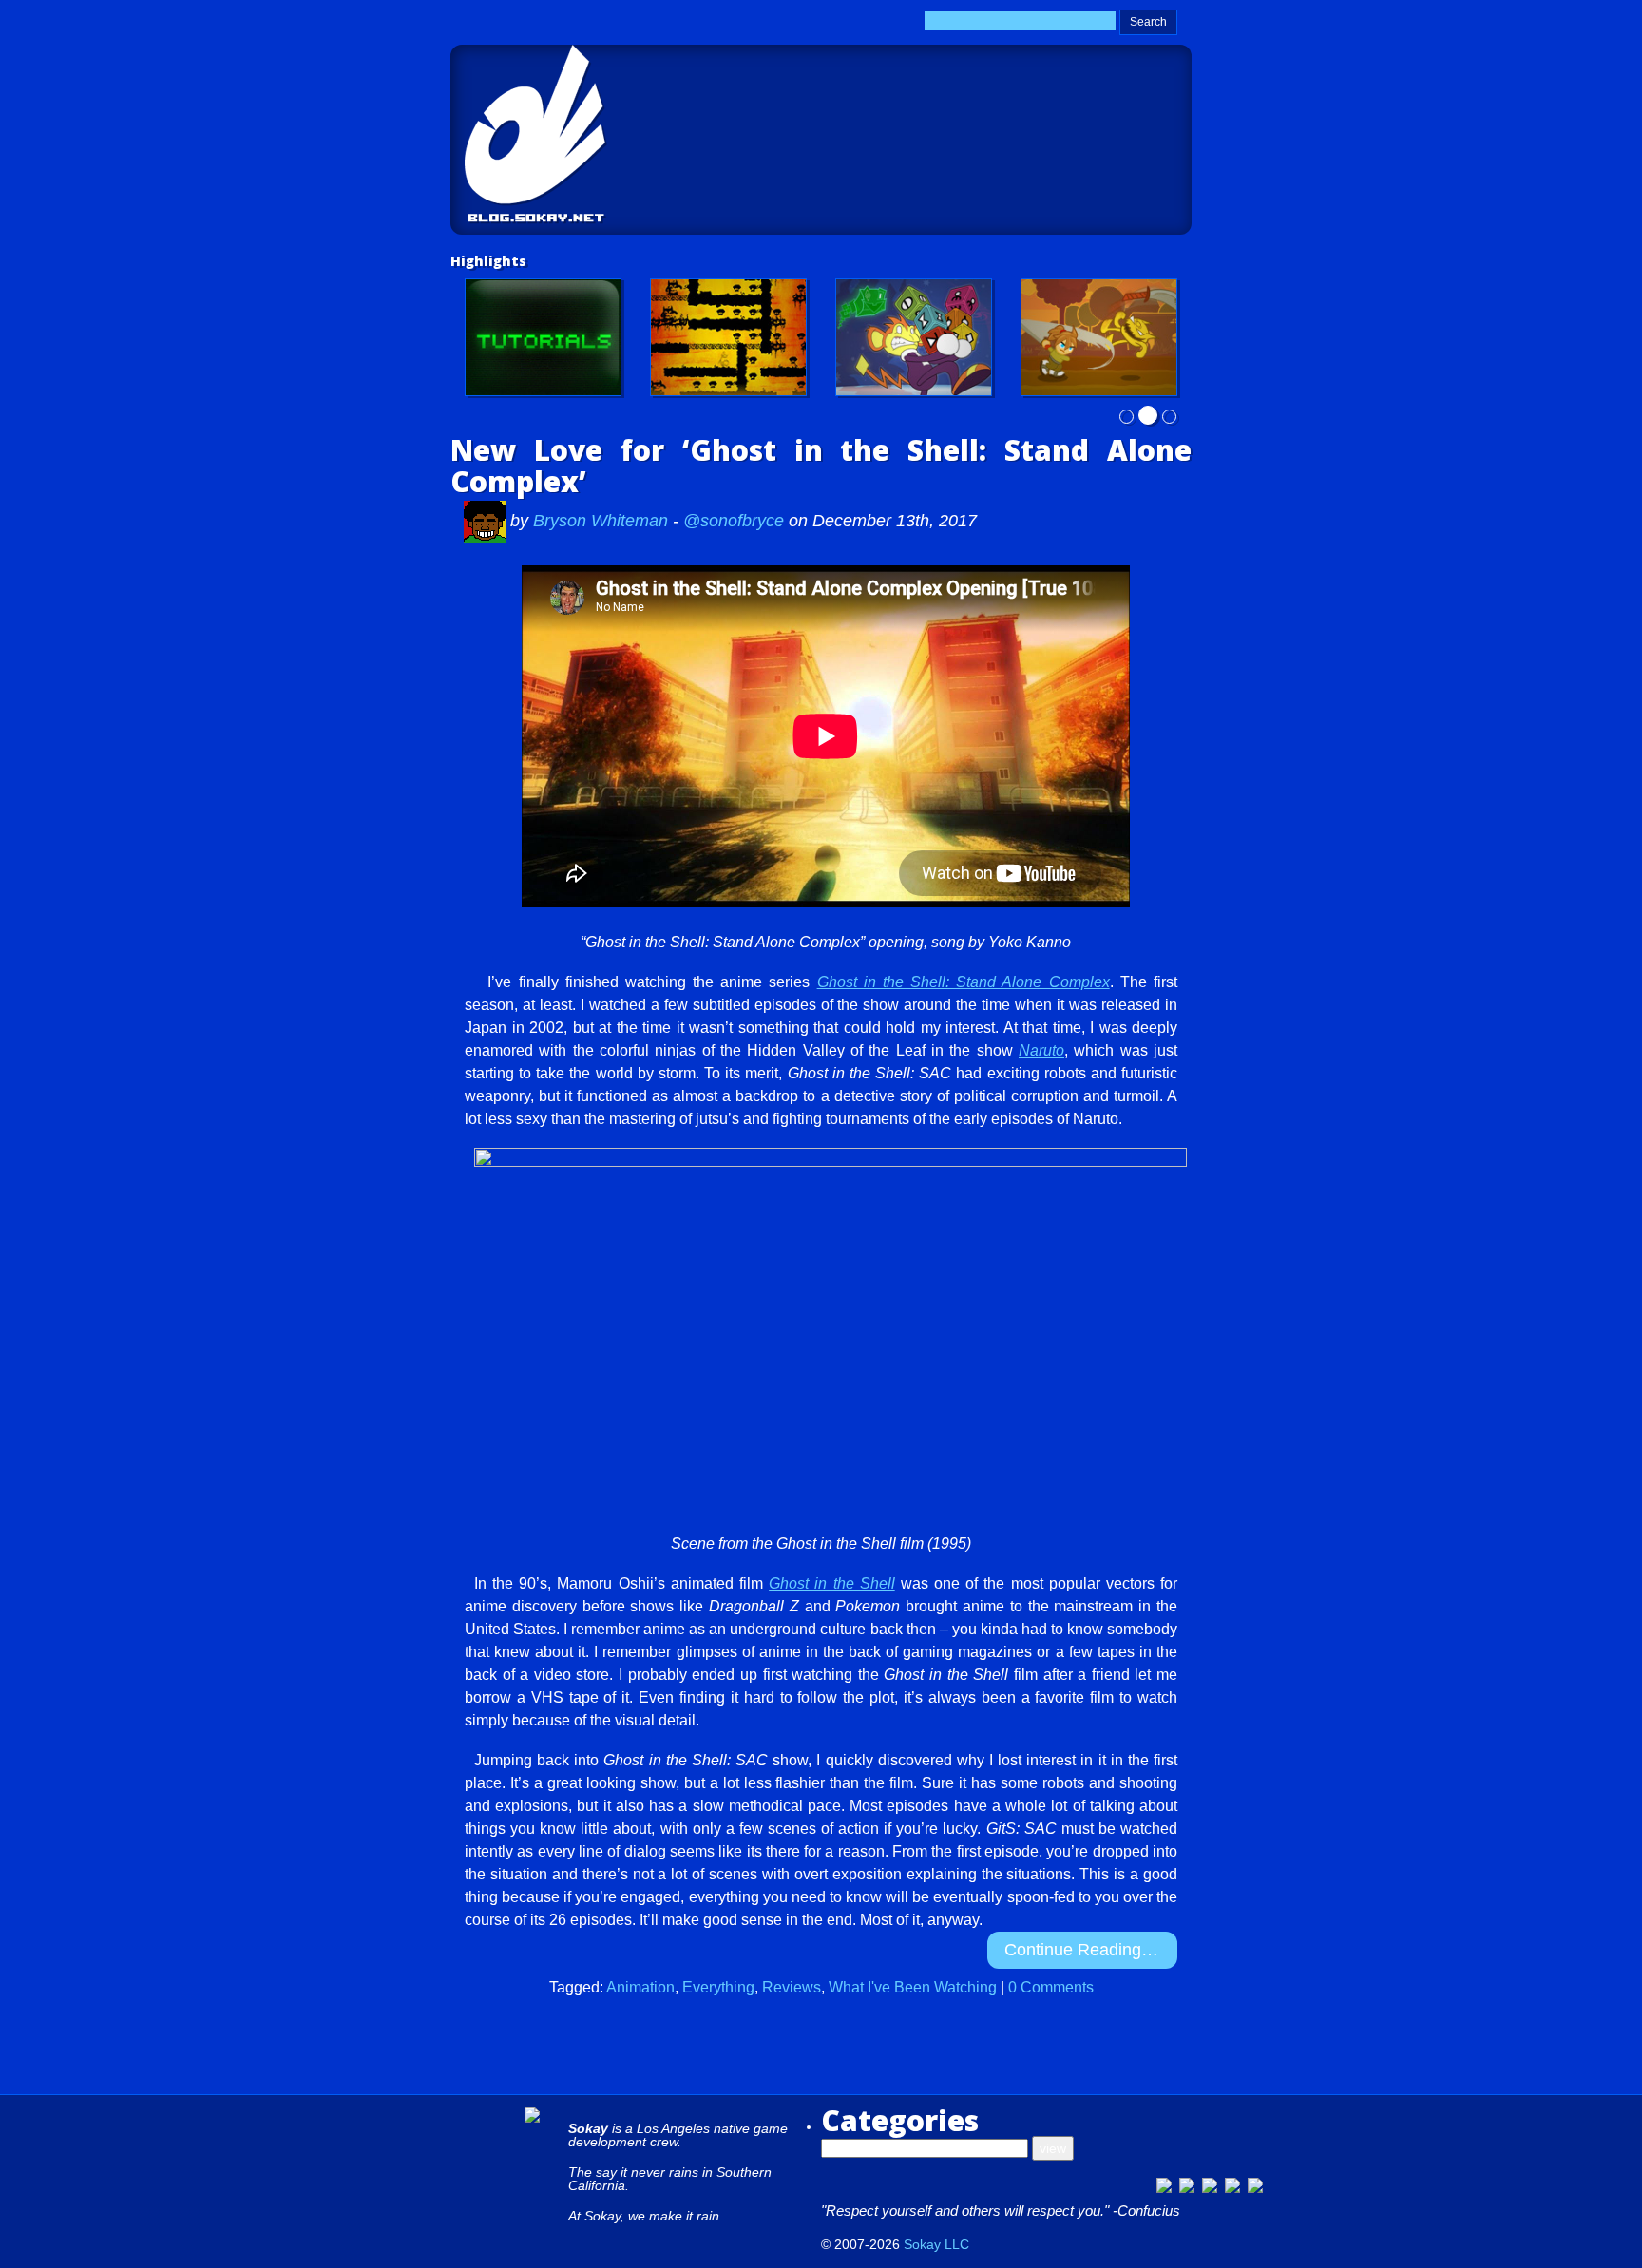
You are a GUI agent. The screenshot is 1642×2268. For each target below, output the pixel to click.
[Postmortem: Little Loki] (728, 337)
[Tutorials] (543, 337)
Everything (718, 1987)
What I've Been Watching (913, 1987)
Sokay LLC (936, 2244)
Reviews (792, 1987)
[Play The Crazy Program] (914, 337)
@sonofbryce (734, 521)
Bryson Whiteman (603, 521)
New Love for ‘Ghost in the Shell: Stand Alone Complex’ (821, 466)
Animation (640, 1987)
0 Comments (1051, 1987)
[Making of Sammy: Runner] (1099, 337)
